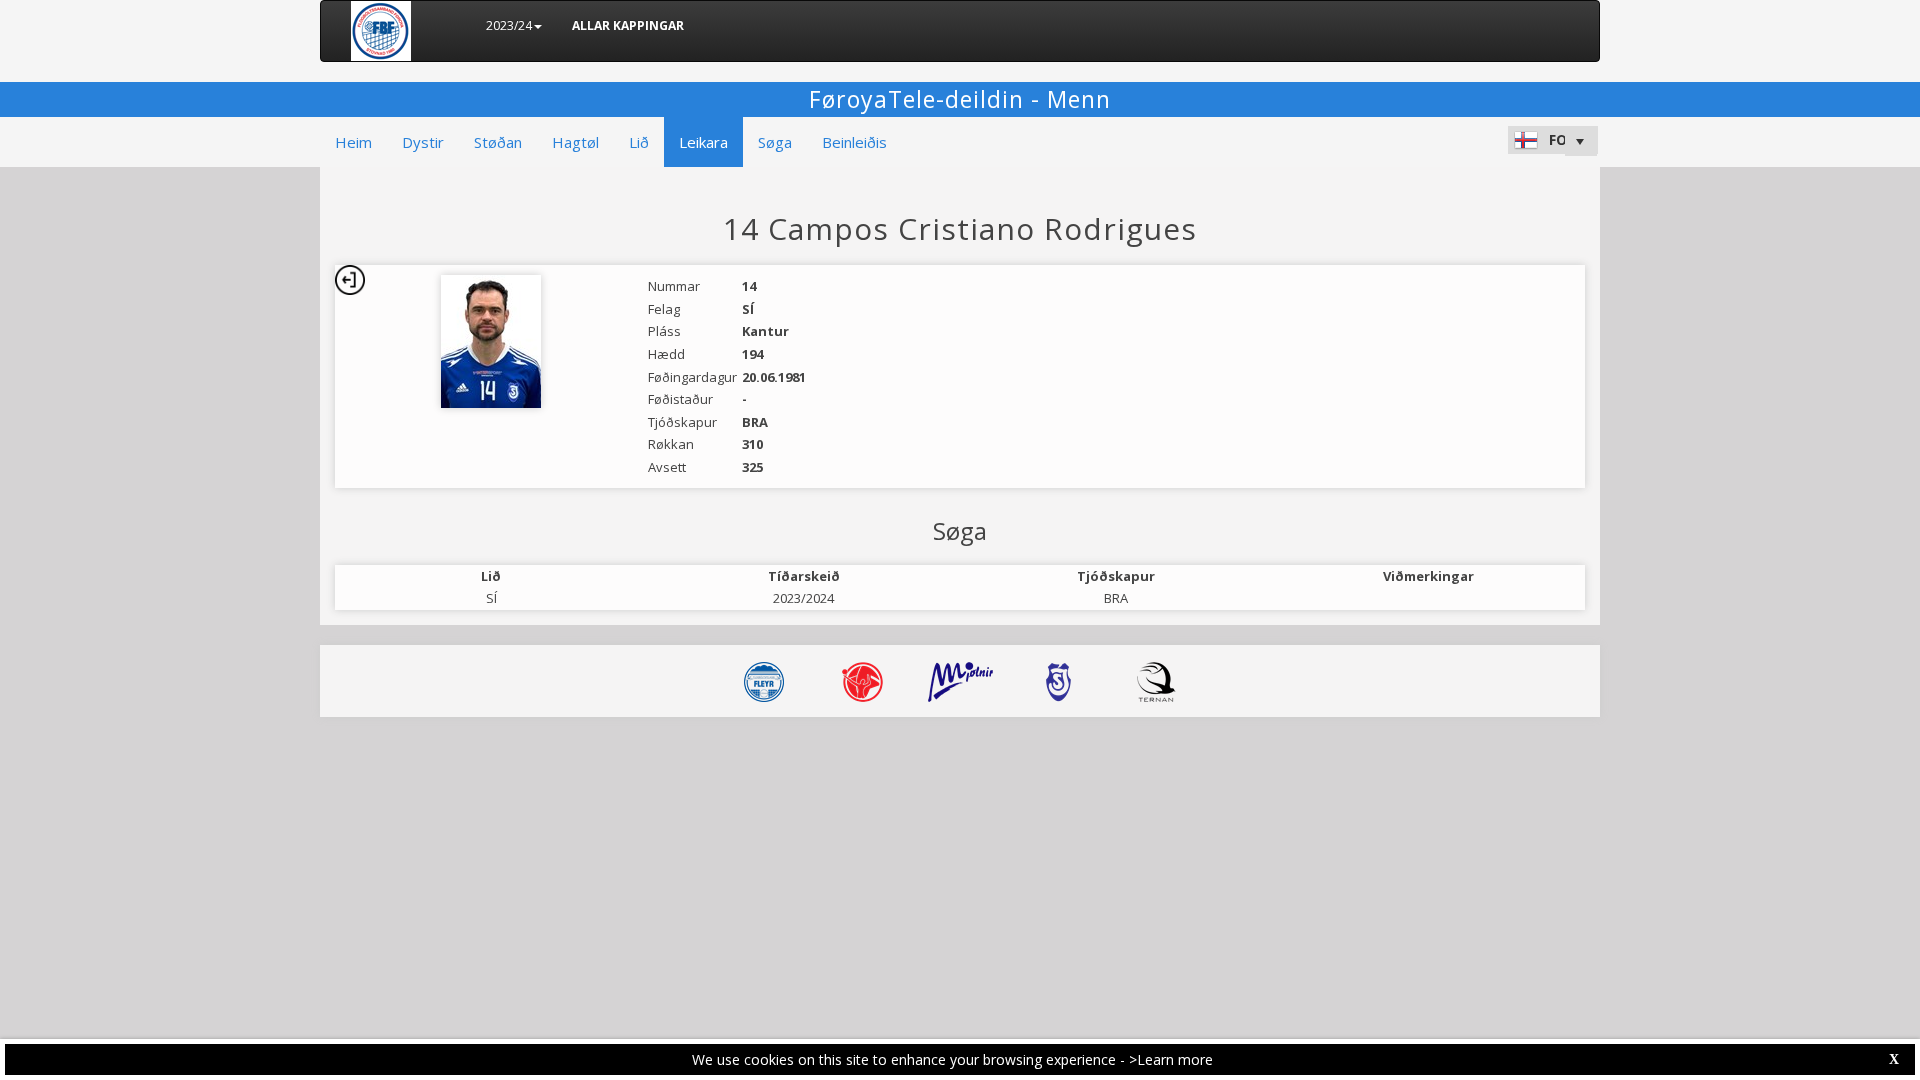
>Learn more (1171, 1059)
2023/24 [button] (509, 25)
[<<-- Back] (350, 280)
